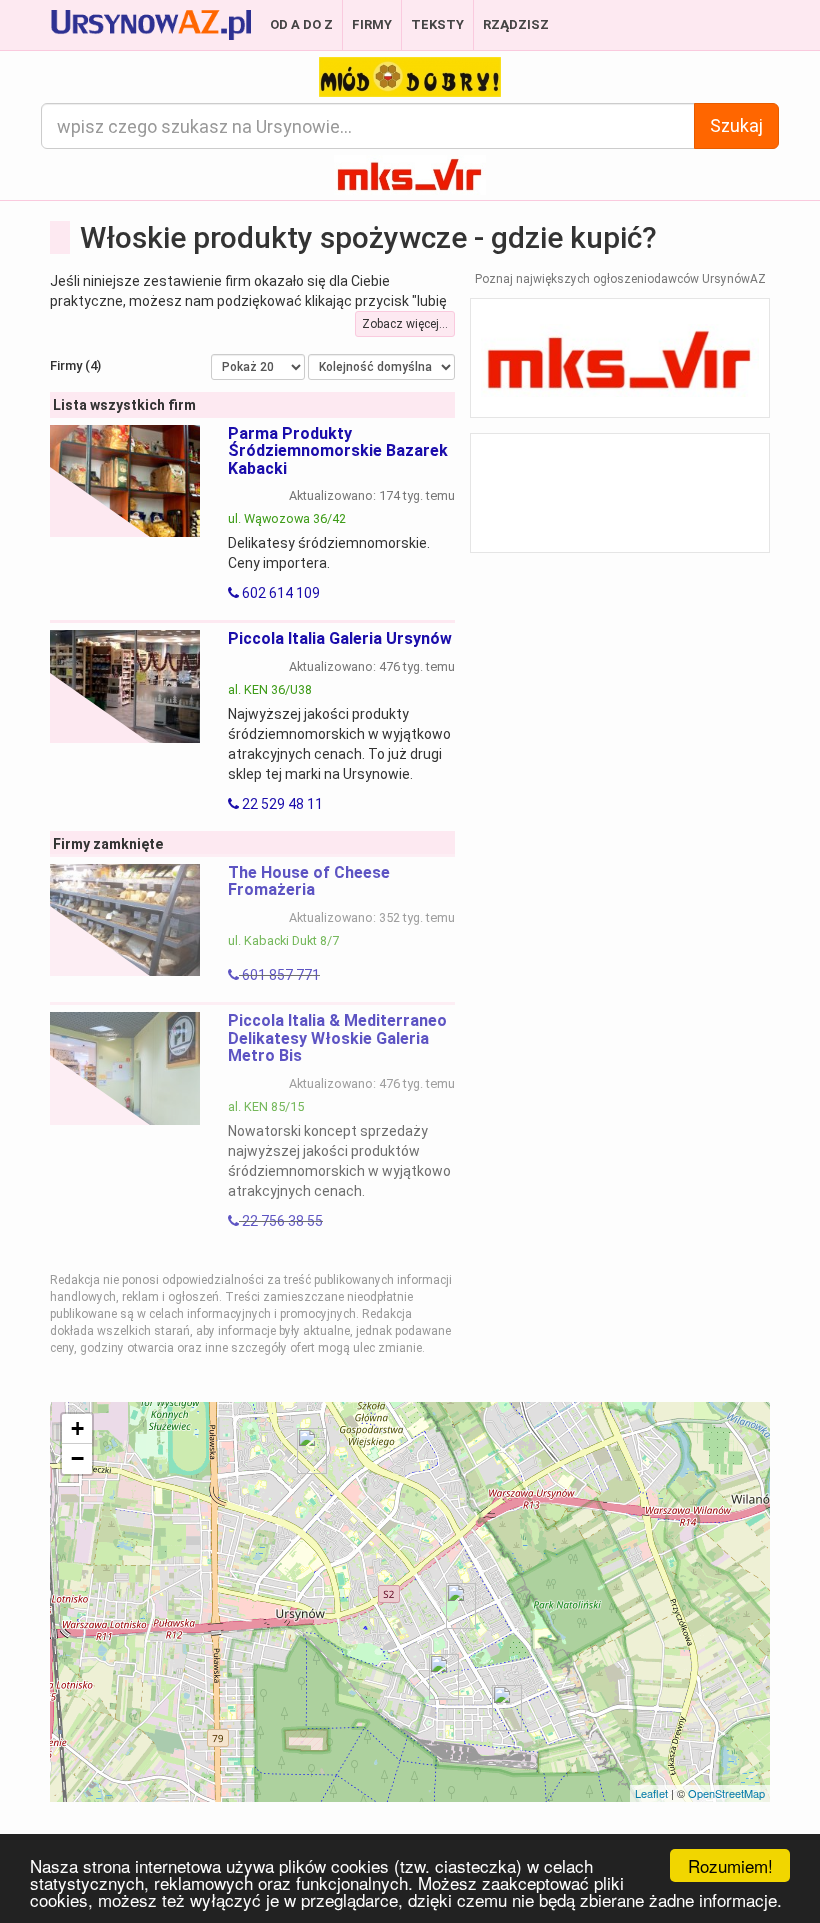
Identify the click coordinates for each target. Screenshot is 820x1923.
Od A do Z (301, 24)
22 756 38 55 (281, 1221)
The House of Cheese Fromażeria (309, 881)
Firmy (372, 24)
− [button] (77, 1458)
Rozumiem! (730, 1865)
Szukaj (736, 125)
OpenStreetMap (726, 1793)
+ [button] (77, 1428)
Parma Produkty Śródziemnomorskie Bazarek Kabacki (338, 451)
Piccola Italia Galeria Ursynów (340, 638)
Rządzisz (516, 24)
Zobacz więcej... (405, 324)
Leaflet (651, 1793)
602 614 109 (279, 593)
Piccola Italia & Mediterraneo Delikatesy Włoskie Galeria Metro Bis (337, 1038)
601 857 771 (279, 975)
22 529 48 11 (281, 804)
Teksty (437, 24)
